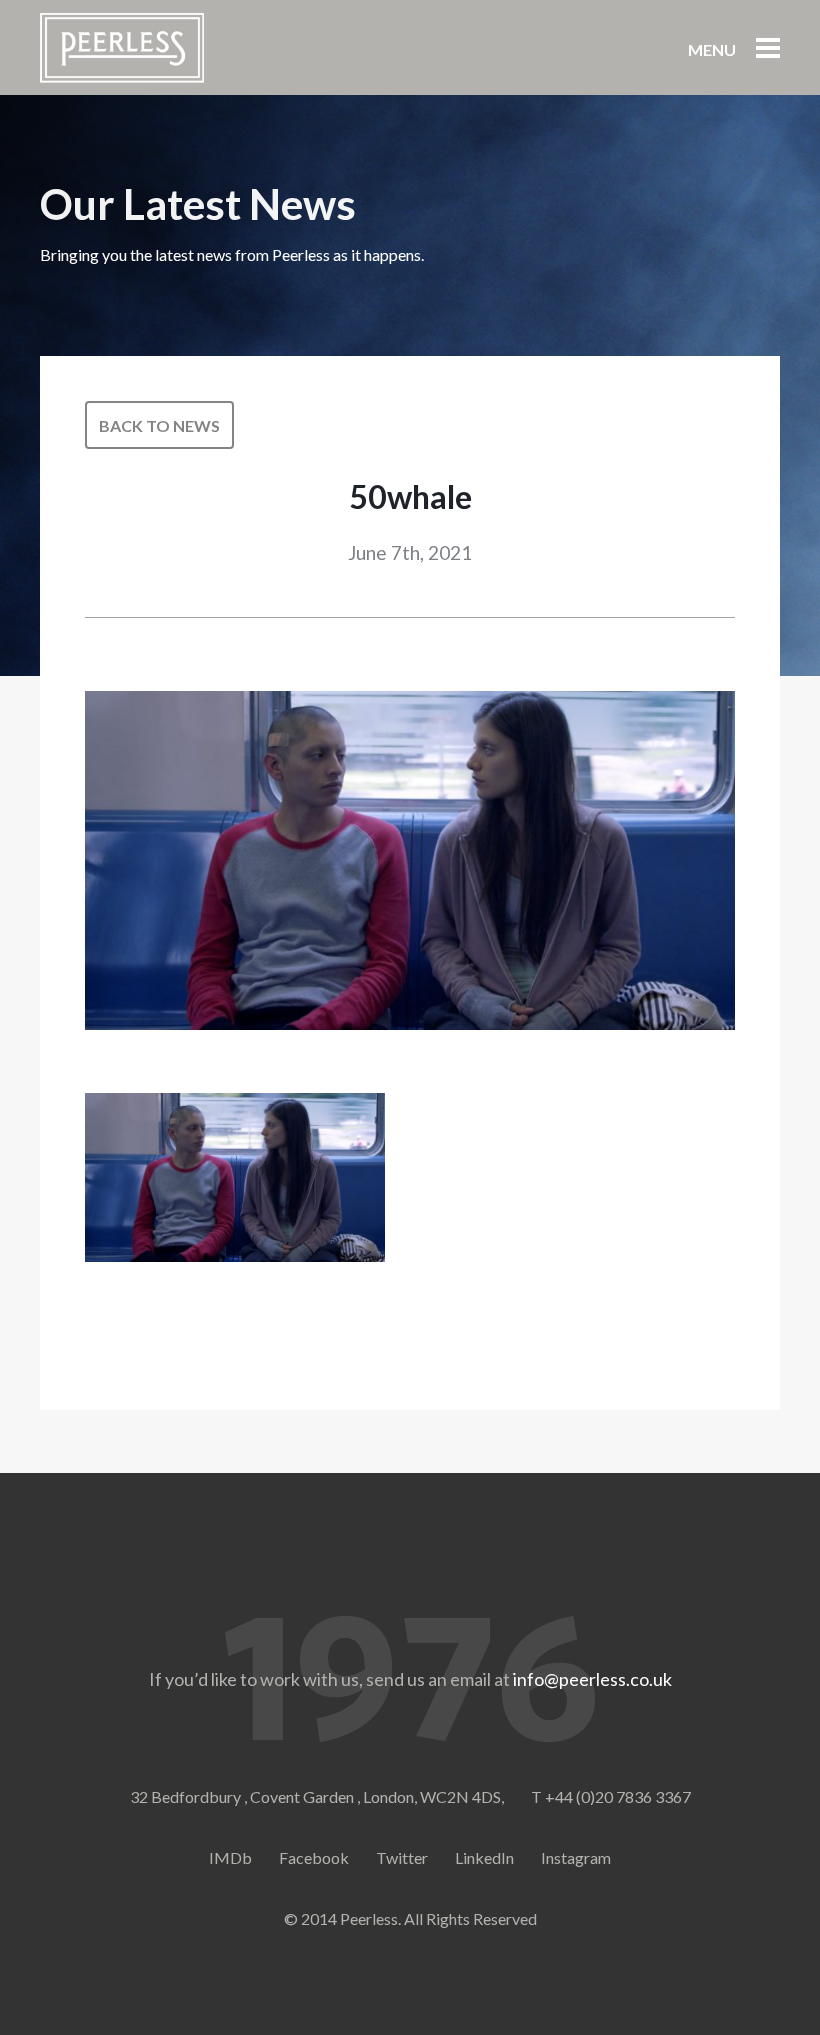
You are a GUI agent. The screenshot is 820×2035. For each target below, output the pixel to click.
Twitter (402, 1857)
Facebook (314, 1857)
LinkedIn (484, 1857)
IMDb (230, 1857)
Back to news (159, 425)
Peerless (122, 48)
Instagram (576, 1857)
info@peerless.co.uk (592, 1679)
